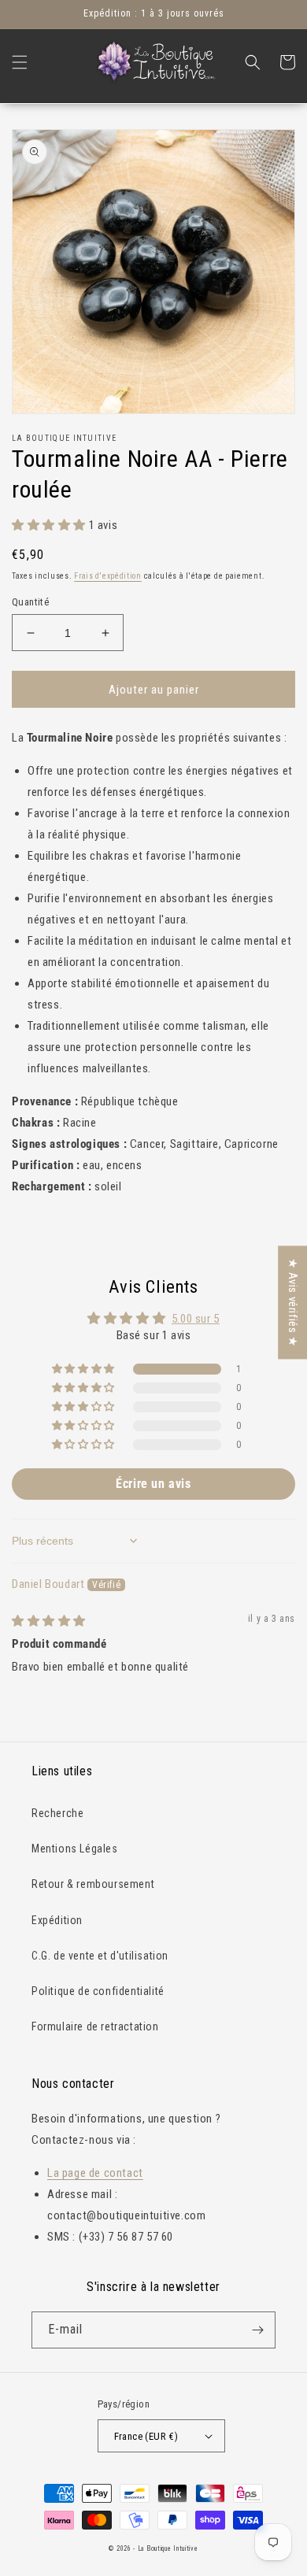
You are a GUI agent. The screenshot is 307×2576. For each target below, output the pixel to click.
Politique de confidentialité (98, 1991)
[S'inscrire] (257, 2330)
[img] (49, 1621)
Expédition (57, 1920)
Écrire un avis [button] (153, 1484)
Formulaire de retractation (95, 2026)
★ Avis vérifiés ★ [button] (293, 1302)
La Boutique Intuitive (168, 2548)
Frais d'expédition (108, 576)
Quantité (30, 602)
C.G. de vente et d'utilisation (100, 1956)
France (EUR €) (146, 2436)
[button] (20, 62)
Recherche (57, 1813)
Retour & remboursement (93, 1884)
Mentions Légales (75, 1849)
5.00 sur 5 (196, 1319)
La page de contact (95, 2173)
